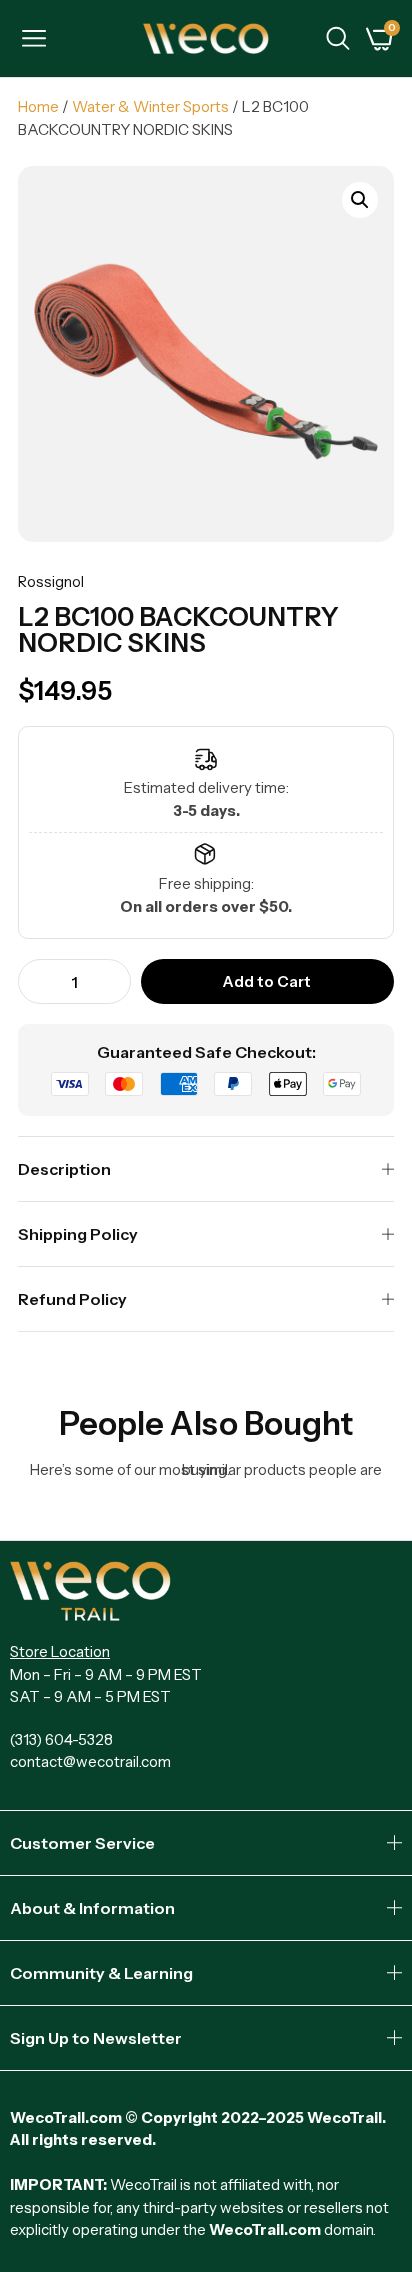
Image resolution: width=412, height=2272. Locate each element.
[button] (360, 200)
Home (38, 106)
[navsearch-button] (338, 41)
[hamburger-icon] (33, 41)
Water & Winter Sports (150, 106)
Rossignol (51, 581)
